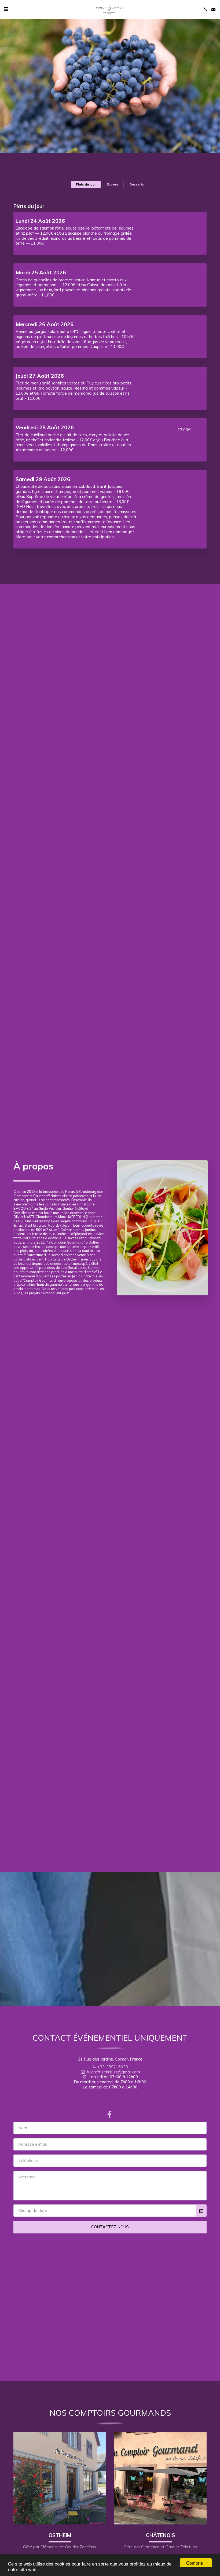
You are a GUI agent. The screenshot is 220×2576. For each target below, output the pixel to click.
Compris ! (196, 2563)
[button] (6, 9)
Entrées (113, 184)
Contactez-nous (110, 2227)
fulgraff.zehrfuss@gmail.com (113, 2072)
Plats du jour (86, 184)
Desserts (137, 184)
